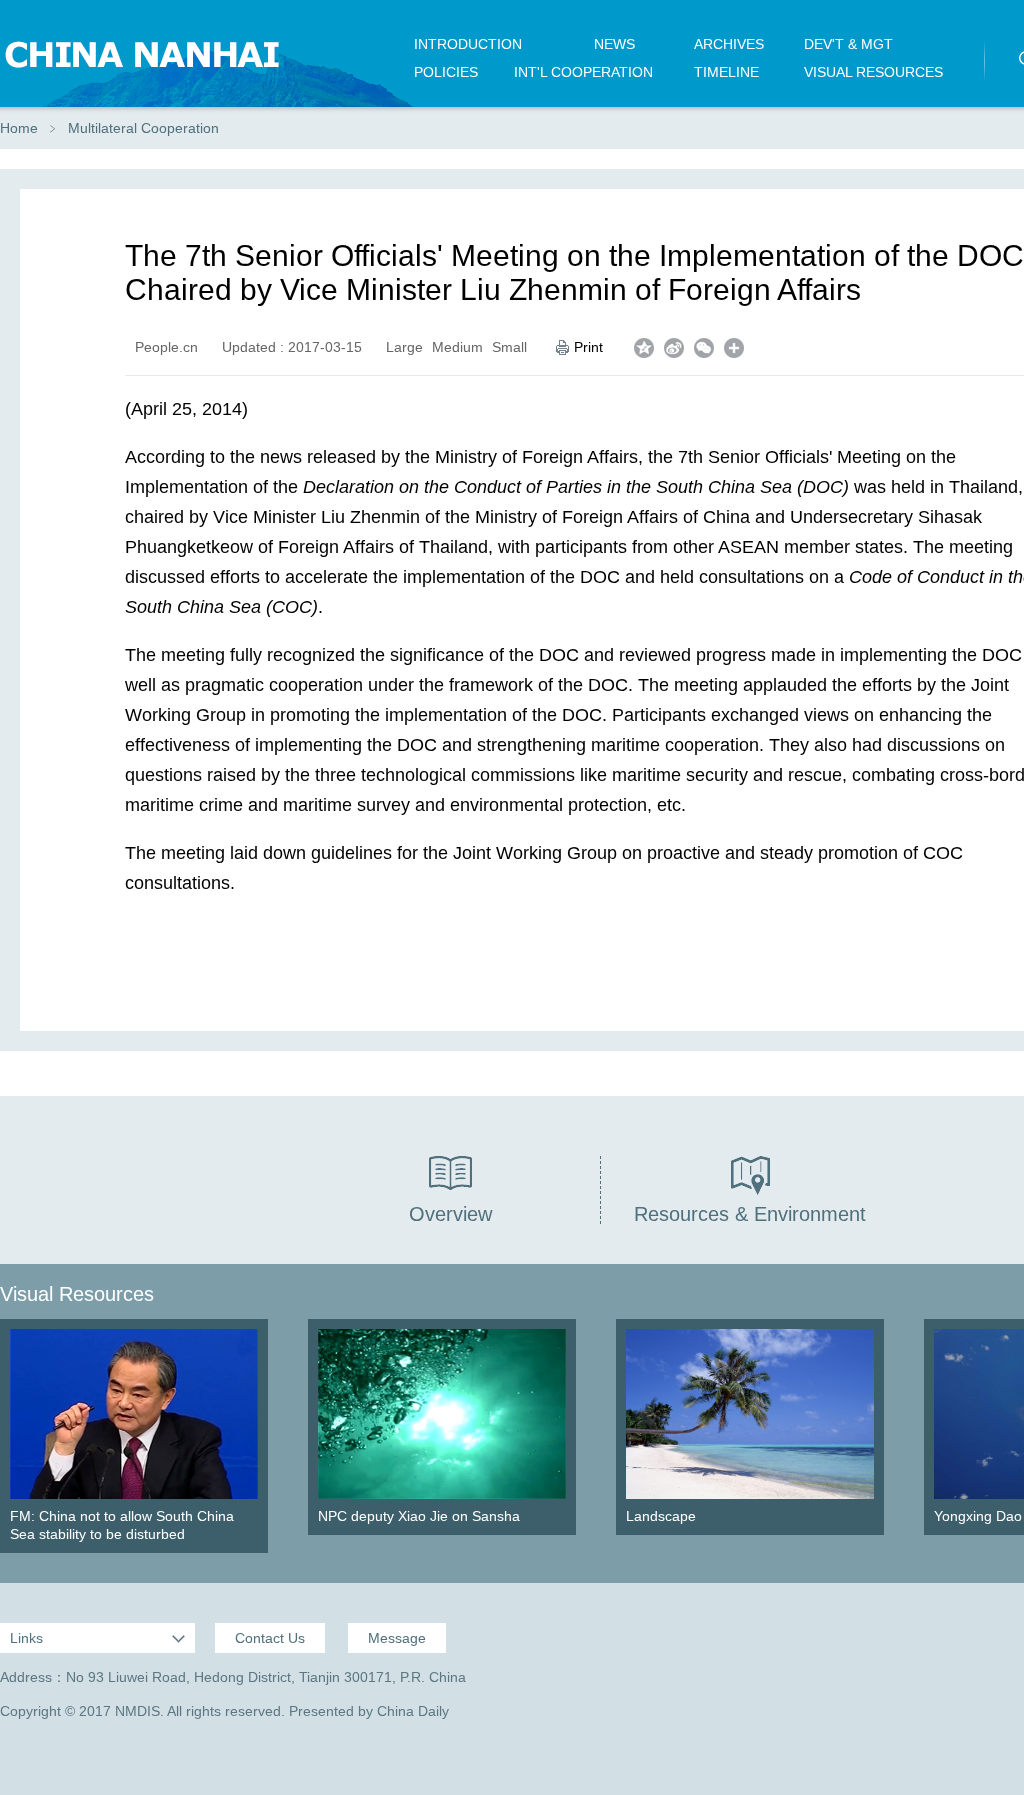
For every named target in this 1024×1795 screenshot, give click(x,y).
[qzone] (644, 348)
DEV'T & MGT (848, 44)
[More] (734, 348)
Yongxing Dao (978, 1516)
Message (397, 1638)
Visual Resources (77, 1294)
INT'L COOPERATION (583, 72)
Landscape (661, 1516)
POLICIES (446, 72)
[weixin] (704, 348)
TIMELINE (726, 72)
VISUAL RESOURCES (873, 72)
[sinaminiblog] (674, 348)
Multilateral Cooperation (143, 128)
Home (19, 128)
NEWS (614, 44)
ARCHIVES (729, 44)
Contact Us (270, 1638)
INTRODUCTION (468, 44)
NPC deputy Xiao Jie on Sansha (419, 1516)
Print (588, 347)
